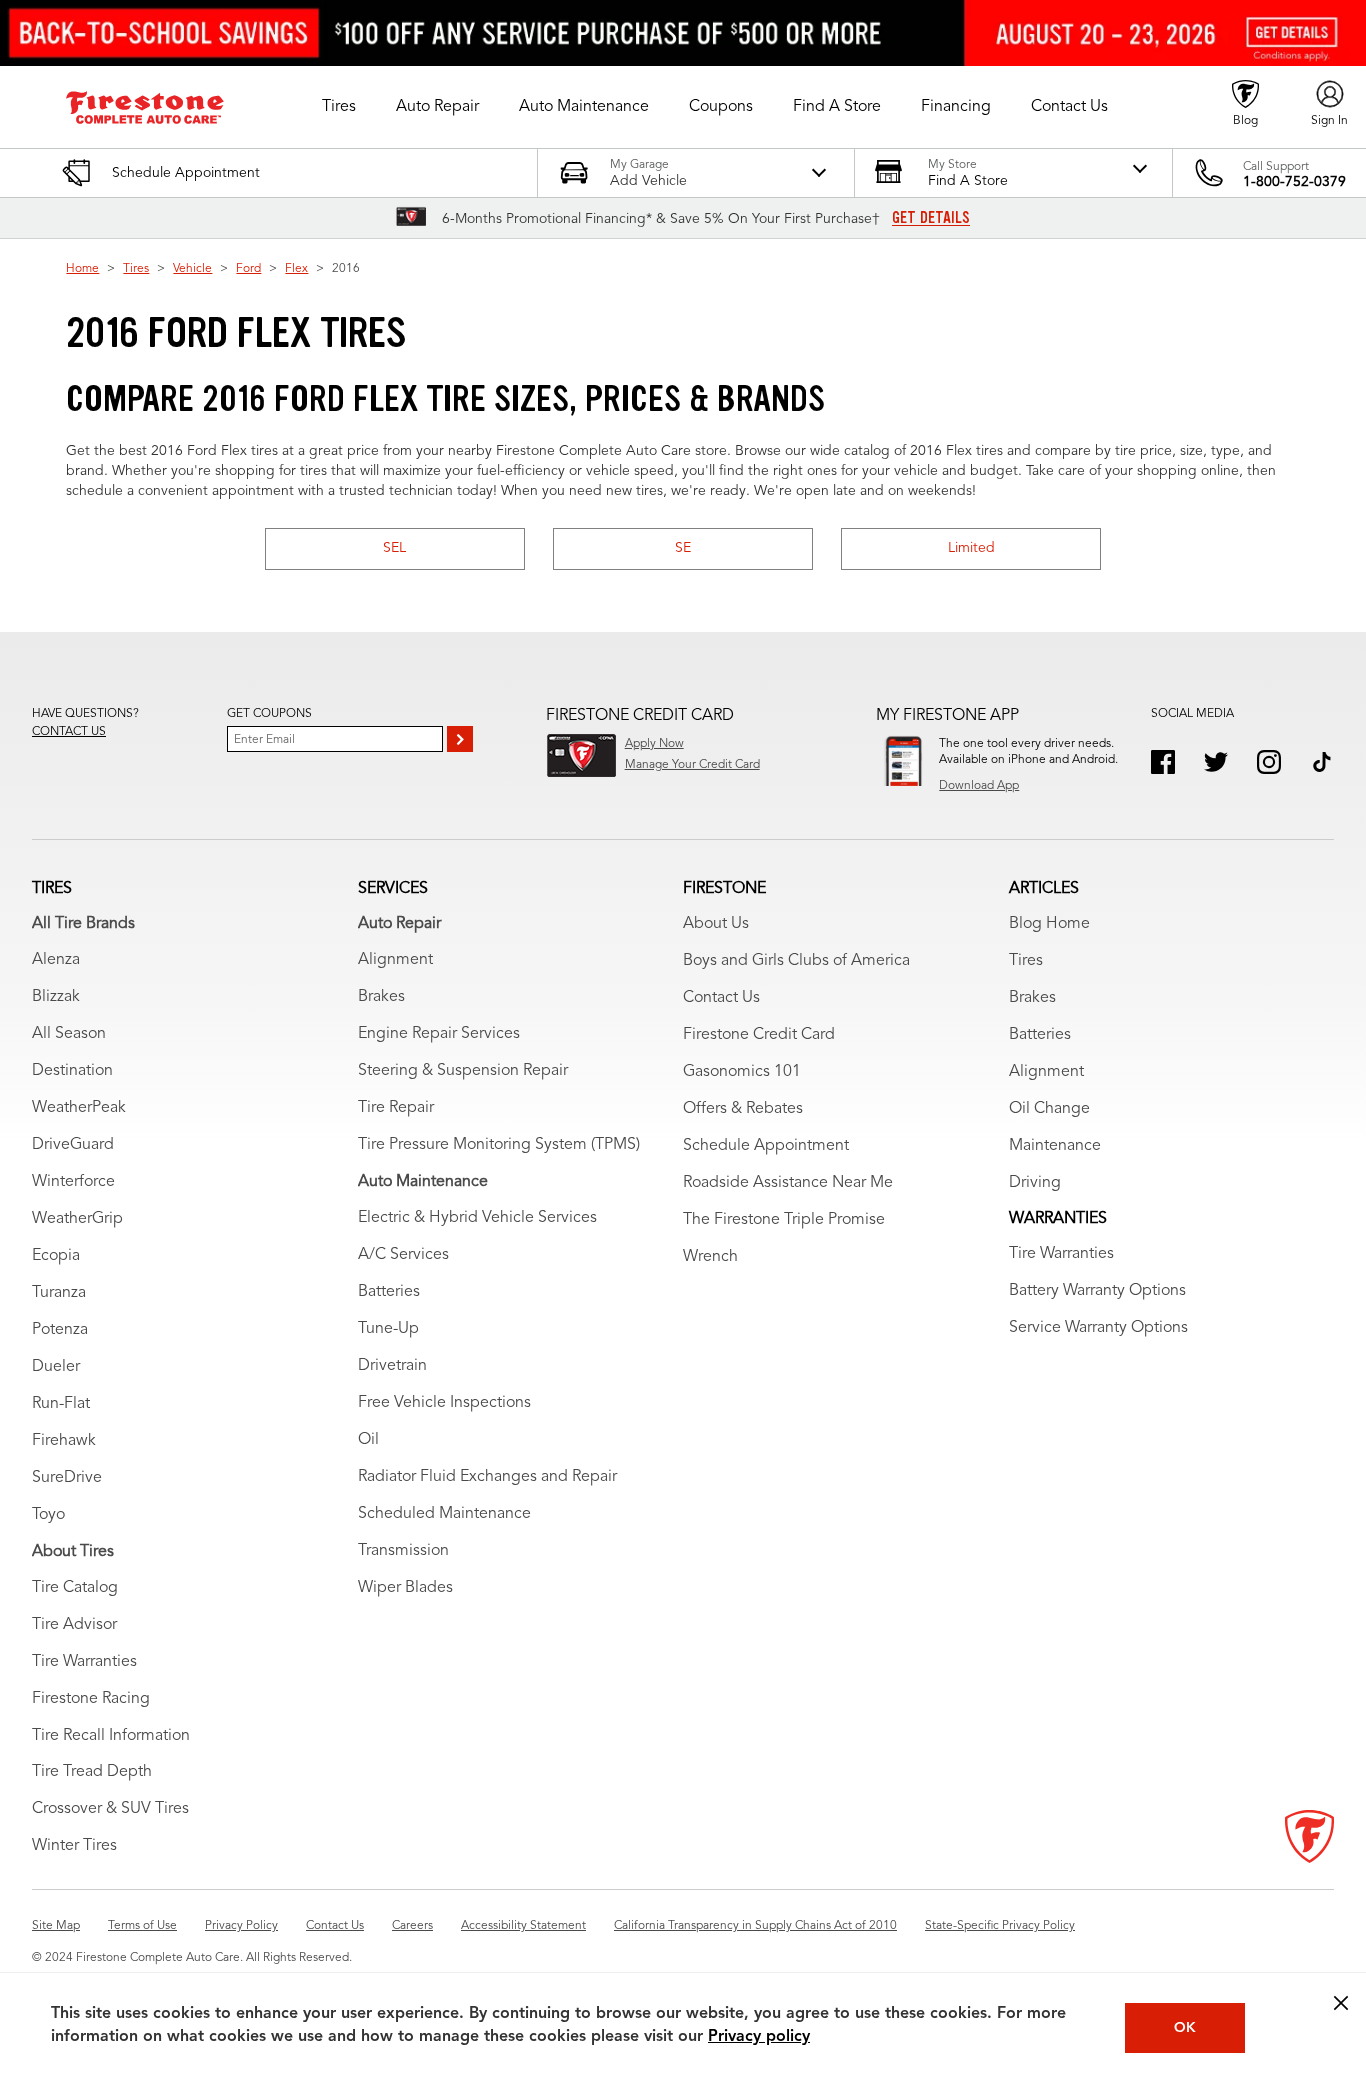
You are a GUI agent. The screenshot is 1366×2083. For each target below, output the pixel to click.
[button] (339, 107)
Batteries (389, 1292)
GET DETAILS (931, 218)
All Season (69, 1034)
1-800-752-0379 (1294, 182)
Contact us (69, 732)
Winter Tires (74, 1846)
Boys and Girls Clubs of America (796, 961)
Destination (72, 1071)
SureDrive (67, 1478)
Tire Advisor (74, 1625)
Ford (248, 269)
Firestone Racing (91, 1699)
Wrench (710, 1257)
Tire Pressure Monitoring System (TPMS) (499, 1145)
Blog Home (1049, 924)
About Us (716, 924)
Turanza (59, 1293)
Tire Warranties (84, 1662)
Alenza (56, 960)
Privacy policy (759, 2037)
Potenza (60, 1330)
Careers (412, 1926)
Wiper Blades (405, 1588)
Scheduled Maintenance (444, 1514)
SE (683, 548)
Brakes (381, 997)
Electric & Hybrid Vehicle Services (477, 1218)
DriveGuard (73, 1145)
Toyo (48, 1515)
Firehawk (64, 1441)
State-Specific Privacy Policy (1000, 1926)
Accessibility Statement (523, 1926)
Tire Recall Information (111, 1736)
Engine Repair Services (439, 1034)
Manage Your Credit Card (692, 765)
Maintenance (1055, 1146)
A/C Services (403, 1255)
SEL (394, 548)
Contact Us (721, 998)
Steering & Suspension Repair (463, 1071)
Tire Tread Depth (92, 1772)
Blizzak (56, 997)
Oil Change (1049, 1109)
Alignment (395, 960)
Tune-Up (388, 1329)
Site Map (56, 1926)
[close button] (1341, 2003)
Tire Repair (396, 1108)
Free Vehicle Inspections (444, 1403)
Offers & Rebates (743, 1109)
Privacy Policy (241, 1926)
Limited (971, 548)
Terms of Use (142, 1926)
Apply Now (654, 744)
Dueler (56, 1367)
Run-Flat (61, 1404)
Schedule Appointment (766, 1146)
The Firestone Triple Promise (784, 1220)
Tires (136, 269)
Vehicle (192, 269)
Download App (979, 786)
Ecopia (56, 1256)
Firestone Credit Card (759, 1035)
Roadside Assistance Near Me (788, 1183)
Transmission (403, 1551)
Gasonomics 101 (742, 1072)
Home (82, 269)
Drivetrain (392, 1366)
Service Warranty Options (1098, 1328)
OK (1185, 2028)
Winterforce (73, 1182)
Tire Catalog (75, 1588)
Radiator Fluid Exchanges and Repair (487, 1477)
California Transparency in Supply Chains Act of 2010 (755, 1926)
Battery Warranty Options (1097, 1291)
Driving (1035, 1183)
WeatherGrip (77, 1219)
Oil (368, 1440)
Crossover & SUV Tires (110, 1809)
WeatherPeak (79, 1108)
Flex (296, 269)
